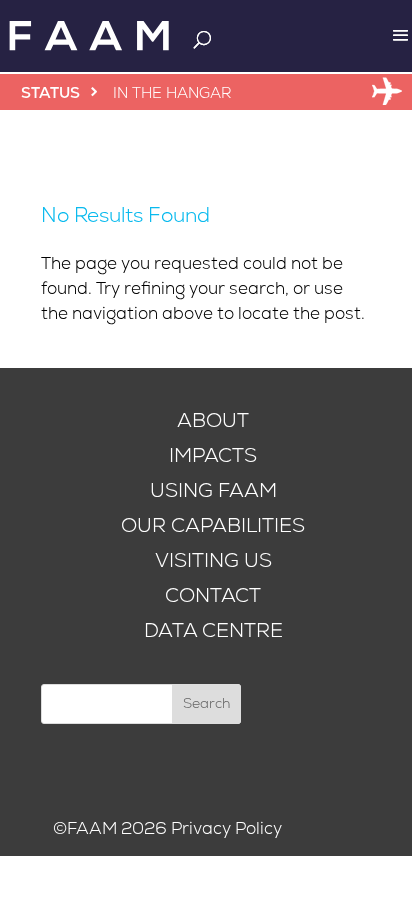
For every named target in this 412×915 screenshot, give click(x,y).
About (213, 420)
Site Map (322, 828)
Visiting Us (213, 560)
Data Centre (213, 630)
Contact (213, 595)
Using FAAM (213, 490)
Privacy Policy (226, 828)
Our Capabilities (213, 525)
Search (206, 703)
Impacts (213, 455)
